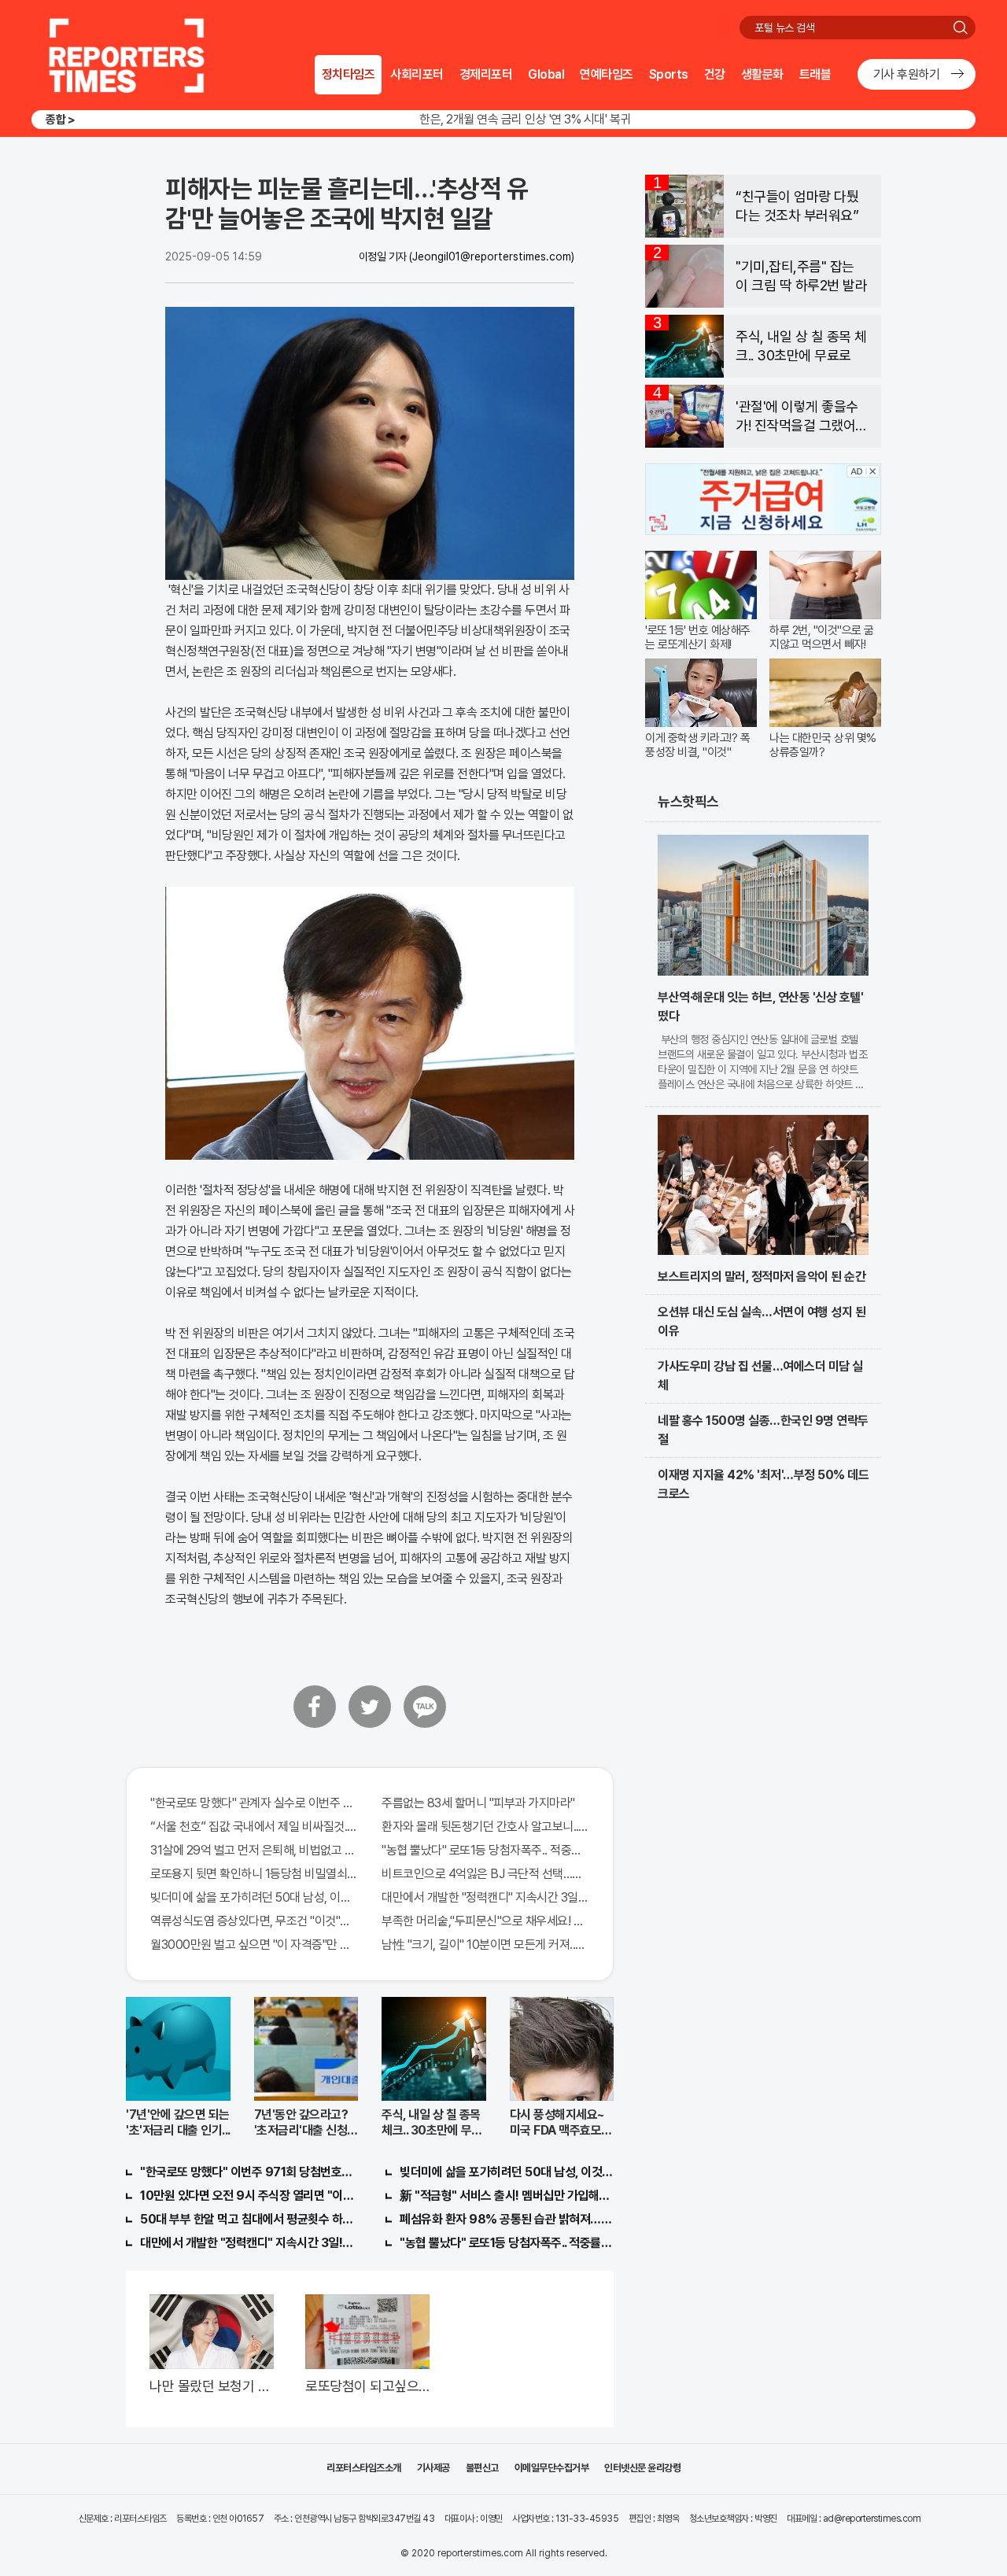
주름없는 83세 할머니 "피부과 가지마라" (478, 1803)
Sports (669, 74)
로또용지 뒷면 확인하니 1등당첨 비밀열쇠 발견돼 (254, 1874)
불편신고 (482, 2468)
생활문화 (762, 74)
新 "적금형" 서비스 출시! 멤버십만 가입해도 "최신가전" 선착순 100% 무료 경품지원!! (507, 2196)
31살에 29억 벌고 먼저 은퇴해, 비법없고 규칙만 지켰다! (254, 1850)
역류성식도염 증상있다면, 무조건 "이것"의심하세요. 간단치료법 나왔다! (254, 1921)
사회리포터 (417, 74)
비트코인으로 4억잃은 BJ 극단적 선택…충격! (485, 1874)
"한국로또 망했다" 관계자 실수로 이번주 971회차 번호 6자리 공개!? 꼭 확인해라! (254, 1803)
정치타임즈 (349, 74)
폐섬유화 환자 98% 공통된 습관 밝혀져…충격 (507, 2219)
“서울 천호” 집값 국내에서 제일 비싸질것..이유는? (254, 1827)
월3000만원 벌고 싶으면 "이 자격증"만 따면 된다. (254, 1945)
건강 (715, 74)
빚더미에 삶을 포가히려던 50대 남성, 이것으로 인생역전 (254, 1897)
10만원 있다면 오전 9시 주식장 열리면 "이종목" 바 (247, 2196)
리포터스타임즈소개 (364, 2468)
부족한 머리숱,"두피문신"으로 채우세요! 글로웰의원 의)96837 (485, 1921)
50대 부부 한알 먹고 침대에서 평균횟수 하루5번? (247, 2219)
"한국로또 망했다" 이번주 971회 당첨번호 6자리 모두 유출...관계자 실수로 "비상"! (247, 2172)
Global (546, 74)
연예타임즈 (607, 74)
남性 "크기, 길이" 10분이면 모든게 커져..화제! (485, 1945)
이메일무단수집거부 (552, 2468)
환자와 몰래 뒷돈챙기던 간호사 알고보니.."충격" (485, 1827)
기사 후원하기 (907, 74)
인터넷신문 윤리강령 (642, 2468)
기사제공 (433, 2468)
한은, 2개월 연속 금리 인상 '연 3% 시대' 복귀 (525, 119)
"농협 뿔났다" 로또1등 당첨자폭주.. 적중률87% (485, 1850)
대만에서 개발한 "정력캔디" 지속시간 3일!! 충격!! (247, 2243)
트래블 (815, 74)
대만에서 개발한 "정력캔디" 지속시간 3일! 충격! (485, 1897)
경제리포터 (486, 74)
